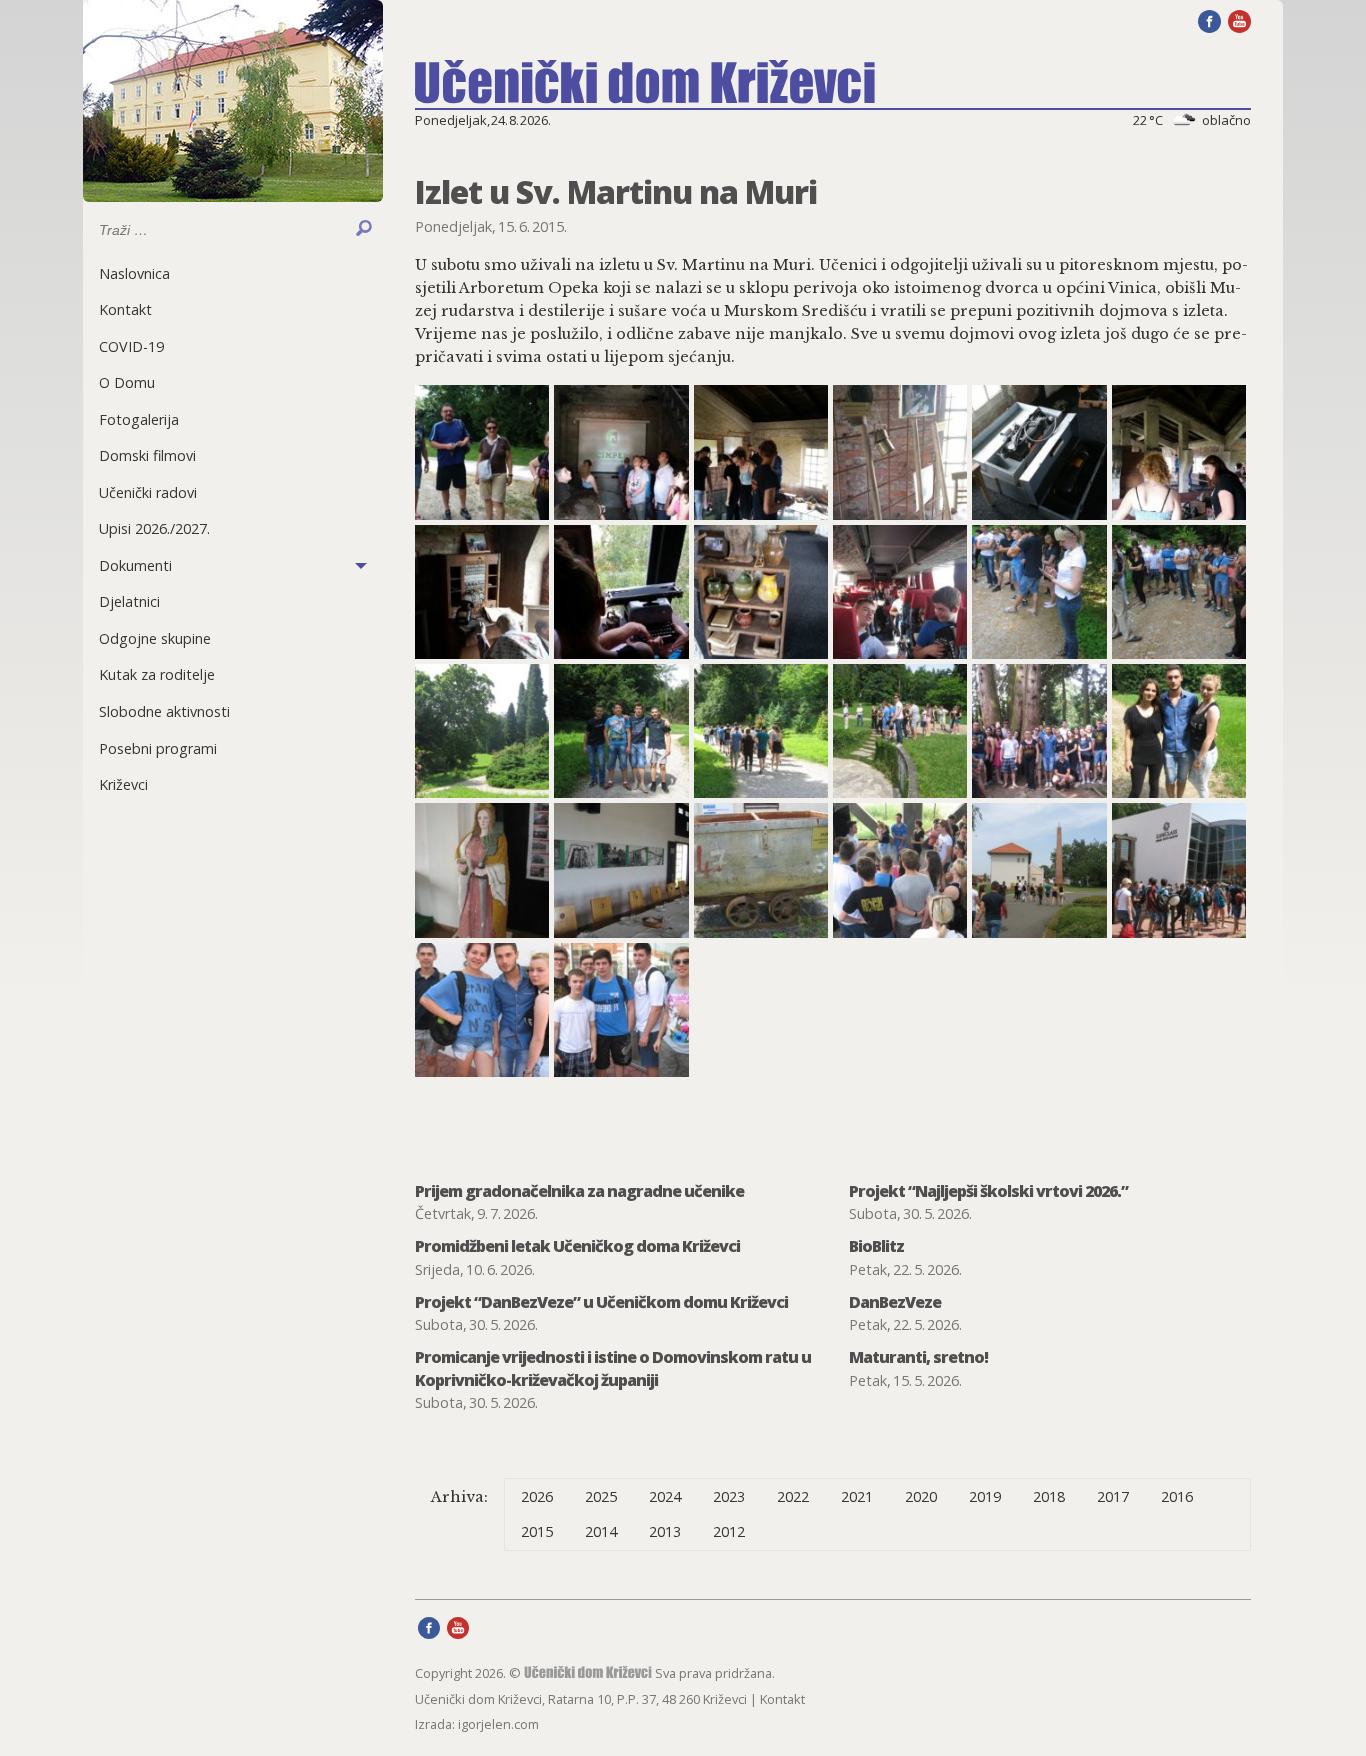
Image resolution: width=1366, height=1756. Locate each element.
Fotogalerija (139, 419)
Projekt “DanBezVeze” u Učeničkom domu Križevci (601, 1302)
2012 (729, 1531)
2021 (857, 1496)
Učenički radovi (148, 492)
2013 (665, 1531)
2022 (793, 1496)
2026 (537, 1496)
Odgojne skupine (155, 638)
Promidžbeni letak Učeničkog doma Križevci (577, 1246)
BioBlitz (876, 1246)
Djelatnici (129, 601)
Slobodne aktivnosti (164, 711)
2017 (1113, 1496)
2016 (1177, 1496)
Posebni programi (158, 748)
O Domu (127, 382)
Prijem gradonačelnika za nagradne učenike (579, 1191)
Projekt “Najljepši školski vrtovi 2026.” (988, 1191)
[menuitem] (233, 273)
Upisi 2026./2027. (154, 528)
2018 (1049, 1496)
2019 (985, 1496)
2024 (665, 1496)
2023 (729, 1496)
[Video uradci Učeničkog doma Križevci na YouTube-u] (1239, 20)
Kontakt (125, 309)
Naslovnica (134, 273)
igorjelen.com (498, 1724)
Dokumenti (135, 565)
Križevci (123, 784)
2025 (601, 1496)
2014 (601, 1531)
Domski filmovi (147, 455)
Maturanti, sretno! (918, 1357)
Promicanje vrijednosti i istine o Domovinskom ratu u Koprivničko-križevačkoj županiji (613, 1368)
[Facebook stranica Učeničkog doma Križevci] (1209, 20)
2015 (537, 1531)
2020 (921, 1496)
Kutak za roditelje (157, 674)
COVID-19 (131, 346)
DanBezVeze (895, 1302)
